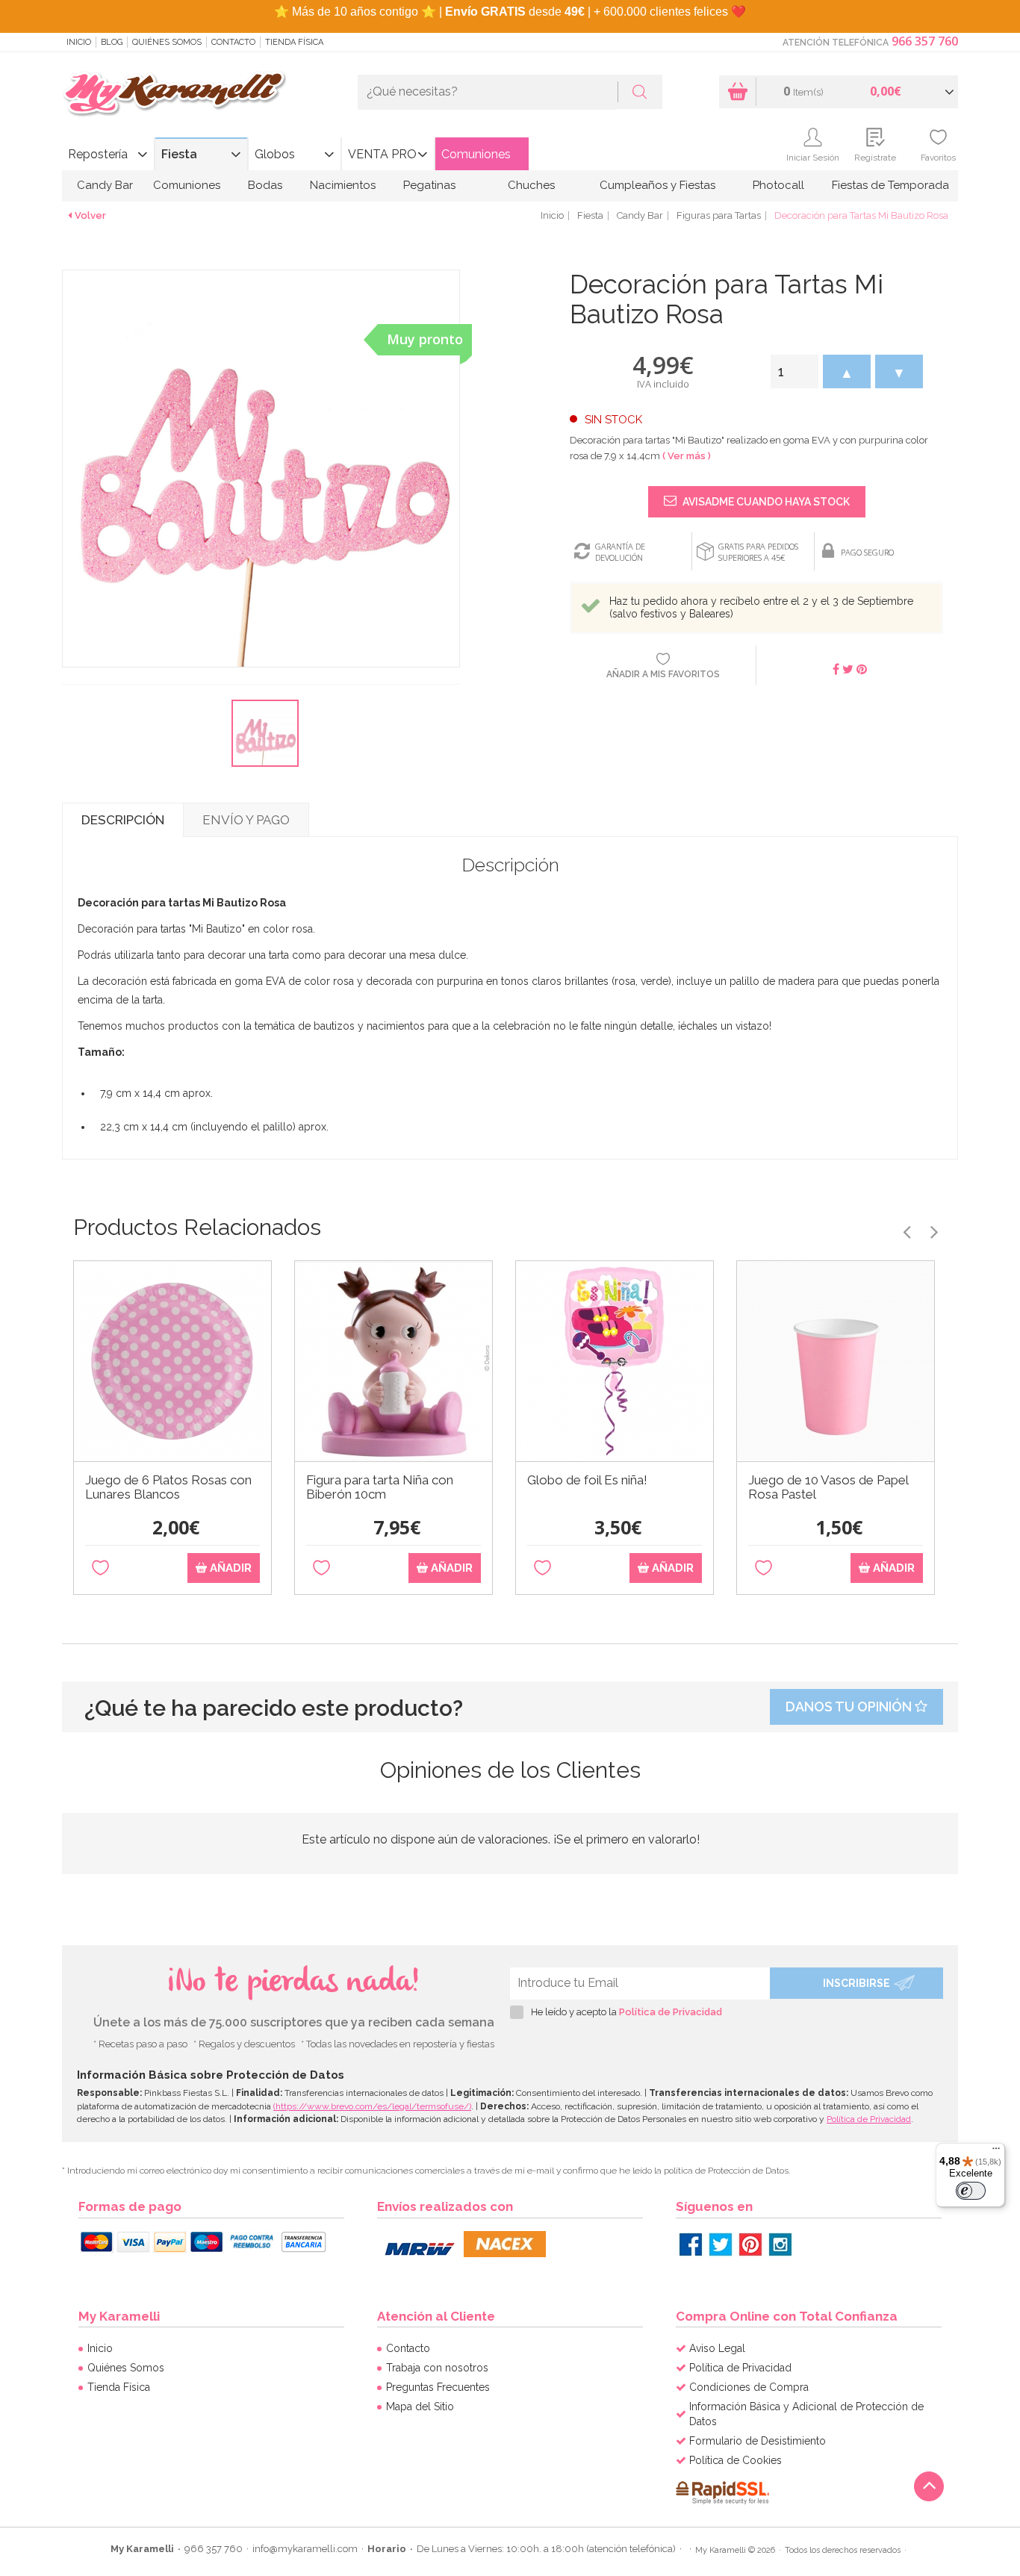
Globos (275, 154)
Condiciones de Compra (749, 2387)
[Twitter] (721, 2244)
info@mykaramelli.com (305, 2549)
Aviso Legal (717, 2348)
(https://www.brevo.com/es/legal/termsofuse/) (372, 2106)
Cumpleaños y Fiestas (657, 185)
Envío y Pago (246, 820)
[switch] (971, 2191)
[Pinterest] (750, 2244)
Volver (90, 215)
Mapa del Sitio (420, 2407)
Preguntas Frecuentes (438, 2387)
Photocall (778, 185)
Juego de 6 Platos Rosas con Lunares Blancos (168, 1487)
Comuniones (476, 154)
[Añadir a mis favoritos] (100, 1568)
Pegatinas (429, 185)
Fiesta (179, 154)
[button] (847, 371)
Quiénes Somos (167, 42)
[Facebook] (691, 2244)
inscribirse (856, 1983)
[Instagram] (780, 2244)
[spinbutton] (794, 371)
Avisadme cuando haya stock (765, 502)
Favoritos (938, 158)
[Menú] (996, 2152)
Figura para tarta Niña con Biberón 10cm (380, 1487)
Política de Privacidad (671, 2012)
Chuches (531, 185)
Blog (112, 42)
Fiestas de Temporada (890, 185)
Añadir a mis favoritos (663, 674)
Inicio (79, 42)
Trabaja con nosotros (437, 2368)
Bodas (265, 185)
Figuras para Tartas (719, 215)
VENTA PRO (382, 154)
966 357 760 (925, 41)
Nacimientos (343, 185)
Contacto (233, 42)
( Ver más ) (687, 456)
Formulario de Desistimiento (758, 2441)
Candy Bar (105, 185)
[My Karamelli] (174, 94)
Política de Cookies (736, 2460)
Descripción (123, 820)
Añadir (229, 1568)
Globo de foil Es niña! (587, 1480)
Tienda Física (294, 42)
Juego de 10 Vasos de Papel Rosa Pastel (828, 1487)
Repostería (98, 154)
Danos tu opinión (850, 1707)
